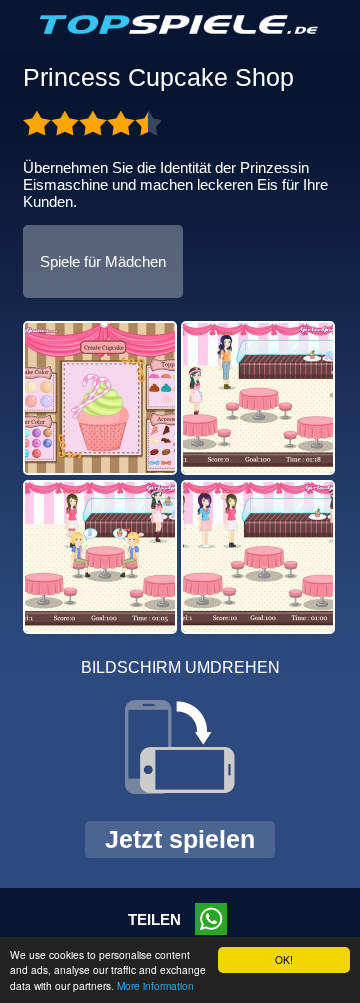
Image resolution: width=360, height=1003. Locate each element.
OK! (284, 959)
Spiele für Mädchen (103, 261)
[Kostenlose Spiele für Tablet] (180, 30)
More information (155, 985)
